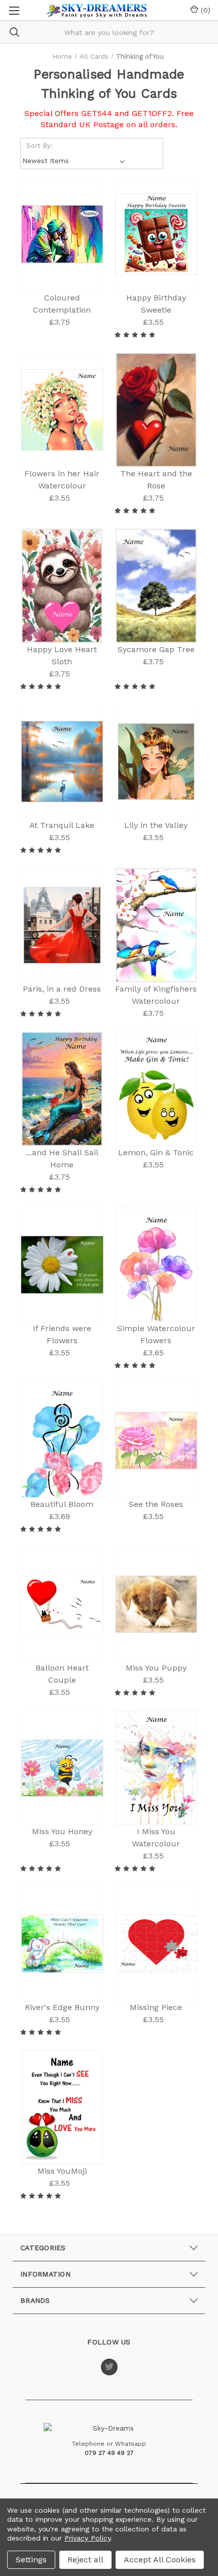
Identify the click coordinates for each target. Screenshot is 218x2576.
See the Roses (156, 1504)
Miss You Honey (62, 1831)
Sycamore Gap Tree (156, 649)
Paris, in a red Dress (62, 989)
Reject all (85, 2560)
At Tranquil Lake (62, 825)
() (204, 10)
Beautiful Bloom (62, 1504)
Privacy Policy (87, 2538)
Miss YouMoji (62, 2171)
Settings (31, 2560)
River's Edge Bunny (62, 2007)
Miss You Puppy (156, 1668)
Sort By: (40, 146)
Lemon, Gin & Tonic (156, 1152)
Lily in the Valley (156, 825)
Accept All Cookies (160, 2560)
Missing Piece (156, 2007)
